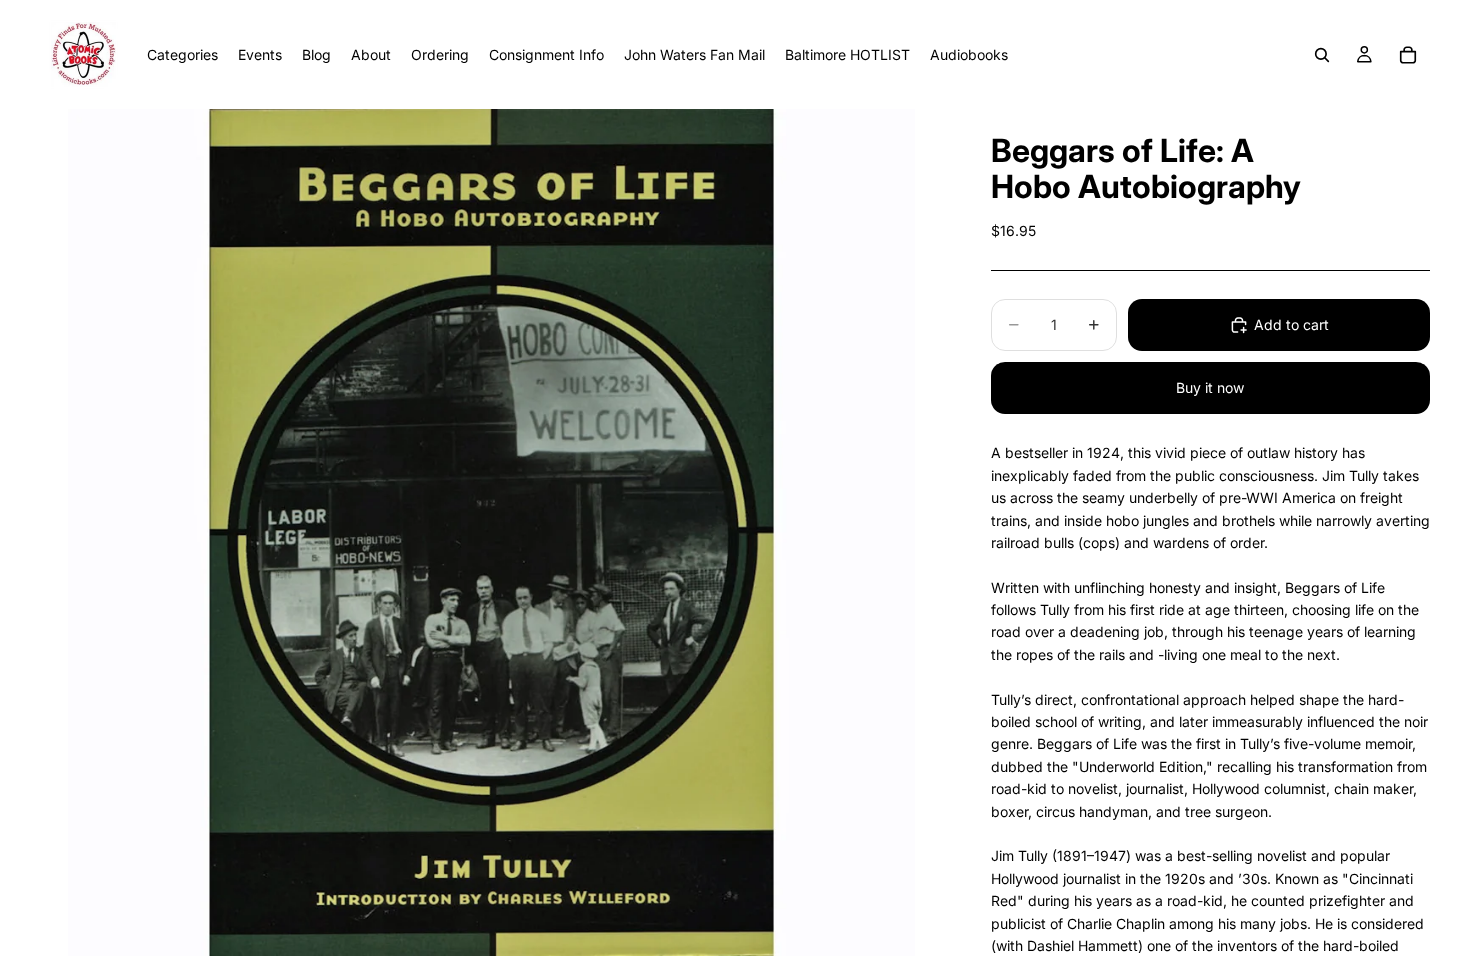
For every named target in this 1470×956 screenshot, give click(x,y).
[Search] (1322, 55)
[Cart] (1408, 55)
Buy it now (1210, 387)
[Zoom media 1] (491, 532)
